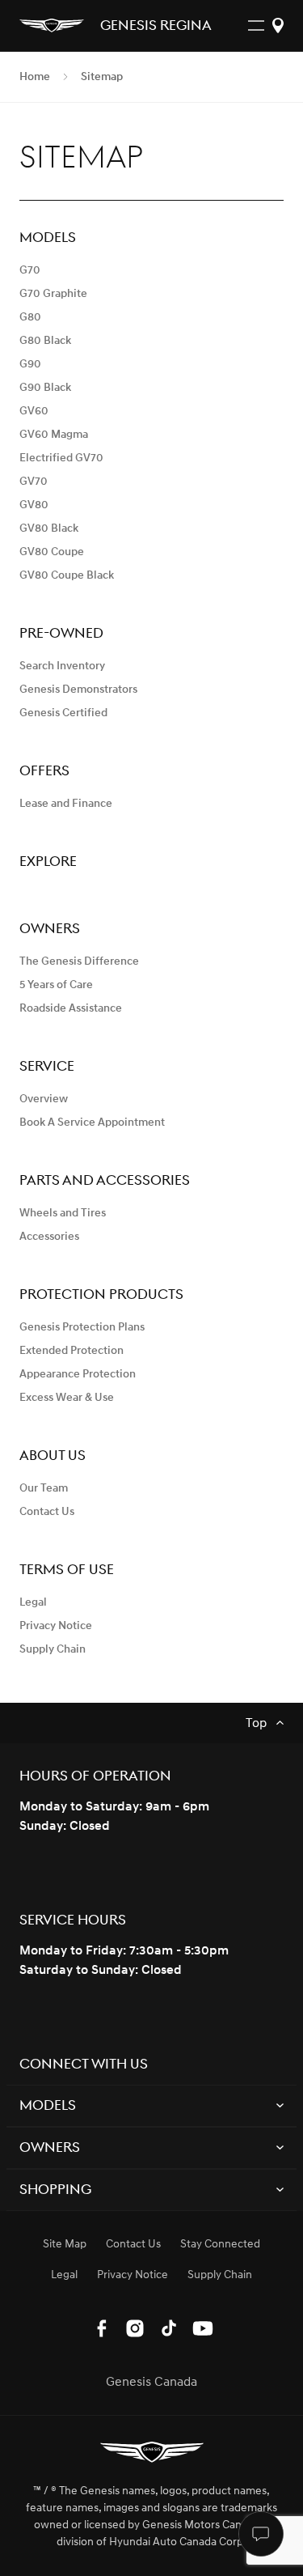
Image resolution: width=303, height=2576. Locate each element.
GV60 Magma (54, 434)
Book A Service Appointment (92, 1122)
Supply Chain (53, 1649)
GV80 (34, 505)
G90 (30, 364)
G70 (30, 270)
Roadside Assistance (71, 1008)
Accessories (49, 1236)
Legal (33, 1602)
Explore (48, 861)
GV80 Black (49, 528)
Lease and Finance (66, 803)
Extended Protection (72, 1350)
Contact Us (47, 1511)
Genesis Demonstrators (78, 689)
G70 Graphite (53, 293)
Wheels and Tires (63, 1213)
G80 (30, 317)
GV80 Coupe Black (67, 575)
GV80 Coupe (52, 552)
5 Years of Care (56, 985)
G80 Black (45, 340)
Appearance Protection (78, 1374)
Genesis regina (156, 27)
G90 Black (45, 387)
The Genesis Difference (79, 961)
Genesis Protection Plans (82, 1327)
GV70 (34, 481)
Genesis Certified (63, 713)
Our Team (44, 1488)
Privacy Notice (56, 1625)
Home (35, 77)
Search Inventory (62, 666)
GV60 (34, 411)
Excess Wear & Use (67, 1397)
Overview (44, 1099)
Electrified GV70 (61, 458)
